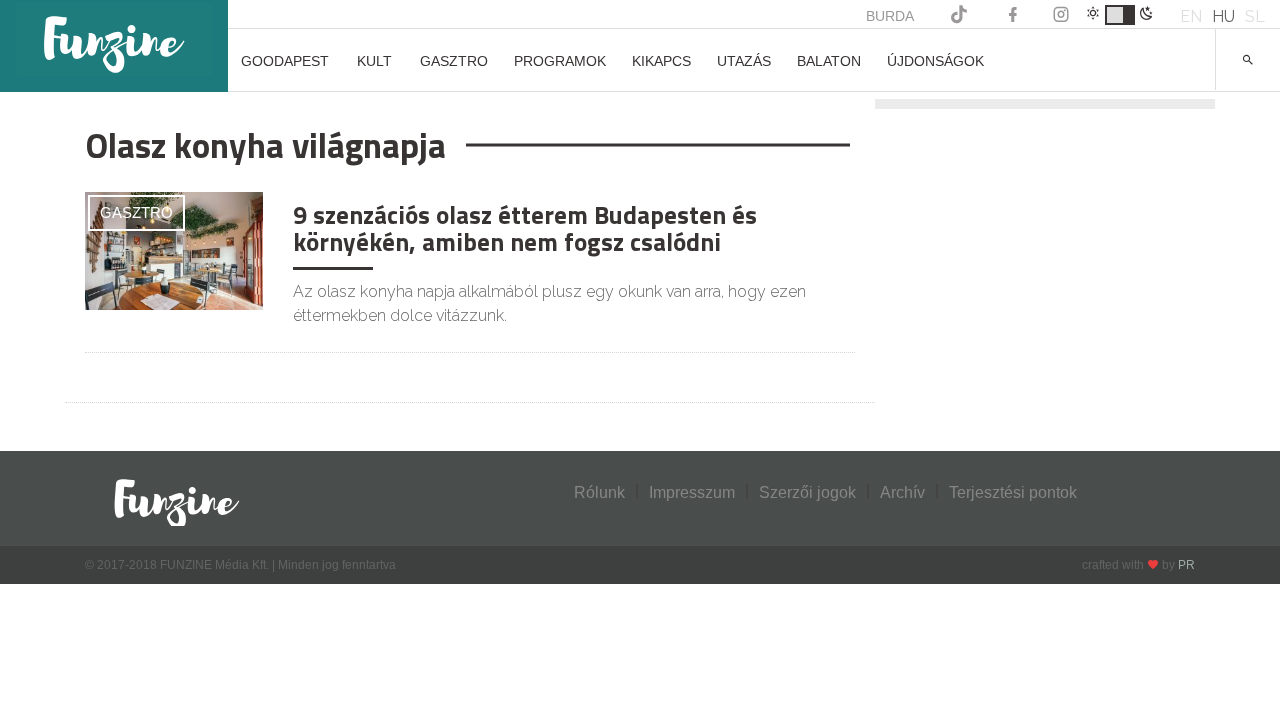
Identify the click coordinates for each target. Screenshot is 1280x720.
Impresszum (692, 492)
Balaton (829, 61)
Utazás (744, 61)
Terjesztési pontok (1013, 492)
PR (1186, 565)
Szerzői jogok (807, 492)
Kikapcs (661, 61)
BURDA (890, 16)
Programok (560, 61)
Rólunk (599, 492)
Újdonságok (935, 61)
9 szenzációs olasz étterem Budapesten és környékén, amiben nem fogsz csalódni (525, 229)
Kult (374, 61)
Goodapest (285, 61)
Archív (902, 492)
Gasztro (454, 61)
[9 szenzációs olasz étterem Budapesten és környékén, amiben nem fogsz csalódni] (174, 249)
